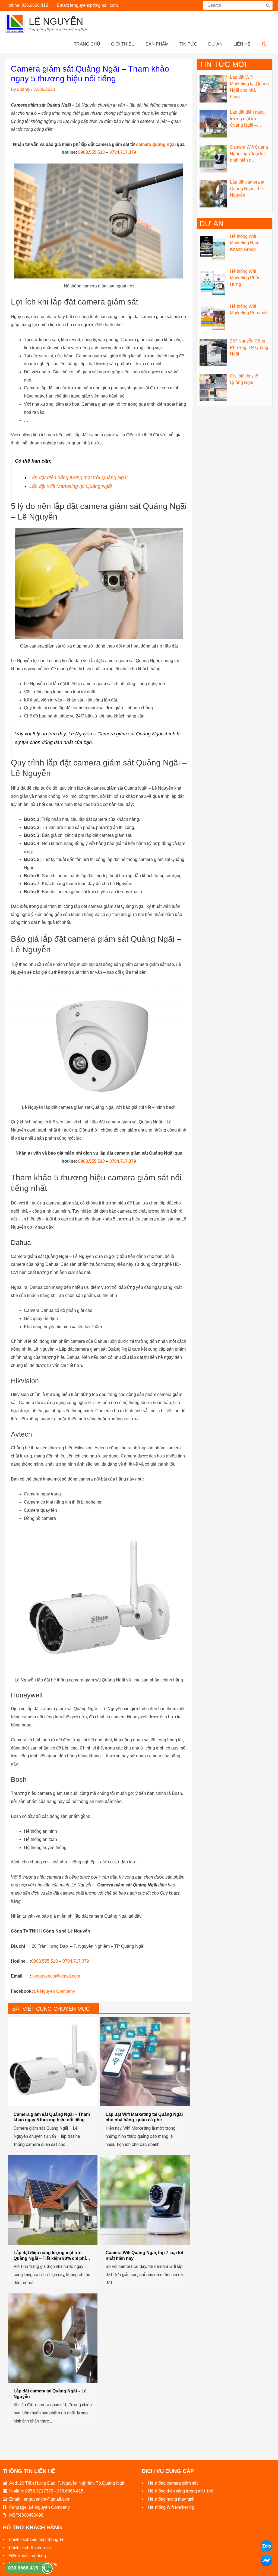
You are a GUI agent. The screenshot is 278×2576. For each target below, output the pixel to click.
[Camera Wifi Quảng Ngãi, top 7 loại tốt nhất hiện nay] (145, 2199)
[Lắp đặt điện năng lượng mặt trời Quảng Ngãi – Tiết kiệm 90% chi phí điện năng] (53, 2199)
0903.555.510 (91, 152)
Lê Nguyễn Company (54, 1991)
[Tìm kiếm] (268, 5)
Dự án (215, 44)
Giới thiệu (123, 44)
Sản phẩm (157, 44)
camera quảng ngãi (156, 144)
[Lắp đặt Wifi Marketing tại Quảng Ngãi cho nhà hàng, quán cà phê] (145, 2061)
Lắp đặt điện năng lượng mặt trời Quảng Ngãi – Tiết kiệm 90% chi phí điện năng (50, 2258)
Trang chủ (87, 44)
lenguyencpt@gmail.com (56, 1976)
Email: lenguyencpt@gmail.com (87, 5)
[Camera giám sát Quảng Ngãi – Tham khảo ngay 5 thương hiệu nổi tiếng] (53, 2061)
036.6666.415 (23, 2568)
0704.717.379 (123, 152)
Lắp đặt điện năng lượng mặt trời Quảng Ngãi (78, 478)
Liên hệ (242, 44)
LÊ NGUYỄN (56, 21)
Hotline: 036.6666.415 (27, 5)
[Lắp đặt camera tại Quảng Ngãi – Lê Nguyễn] (53, 2338)
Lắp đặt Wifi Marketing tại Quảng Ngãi (71, 486)
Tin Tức (188, 44)
